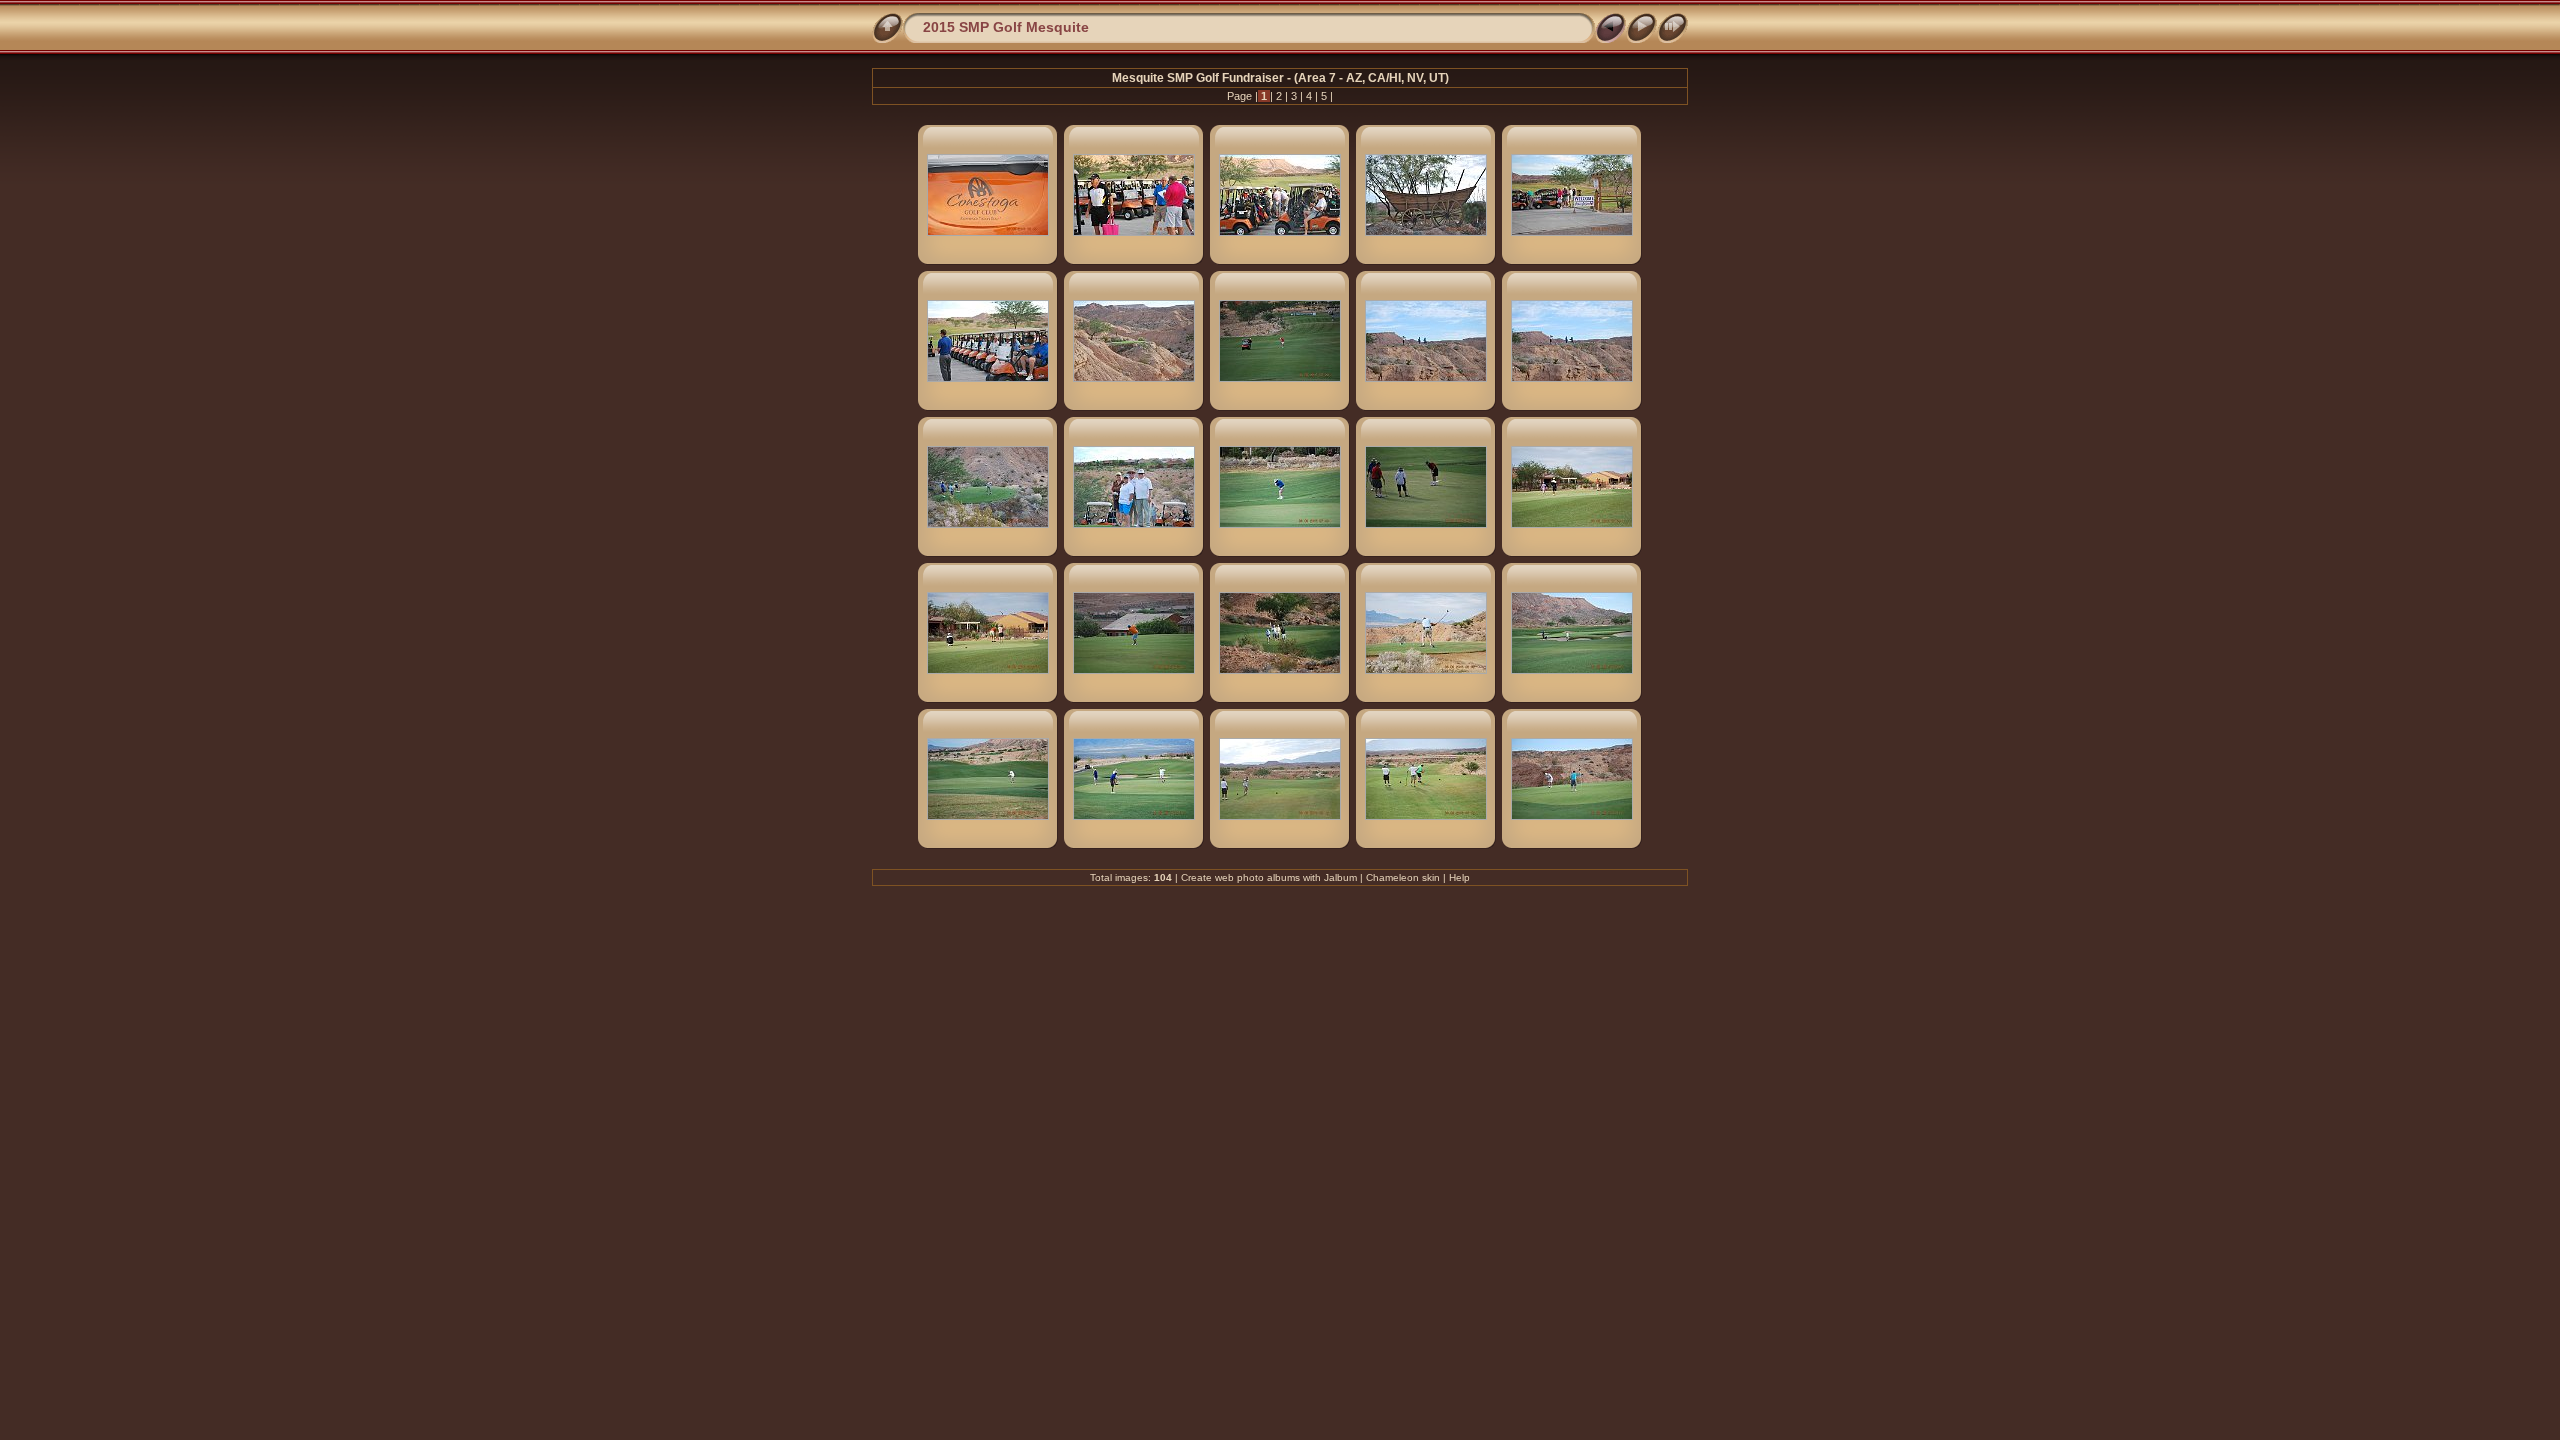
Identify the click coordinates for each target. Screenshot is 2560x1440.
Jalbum (1340, 877)
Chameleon (1392, 877)
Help (1459, 877)
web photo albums (1257, 877)
